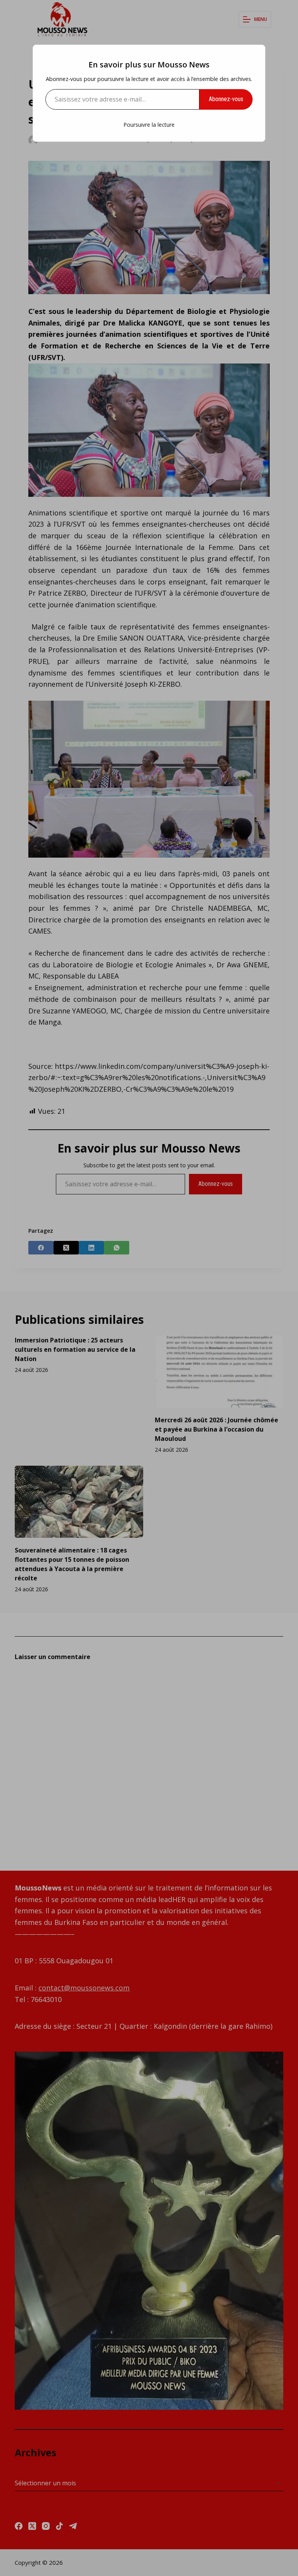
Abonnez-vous (226, 99)
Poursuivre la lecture (149, 125)
